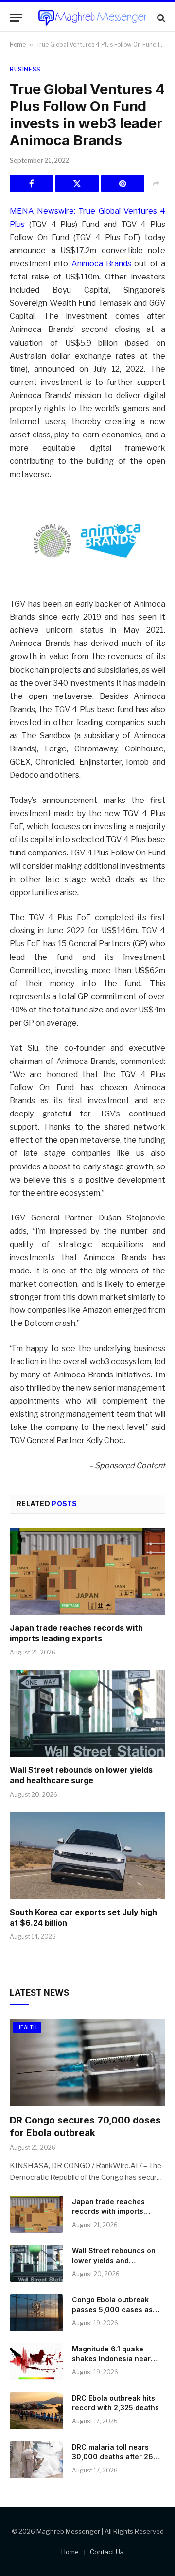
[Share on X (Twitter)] (77, 184)
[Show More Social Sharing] (156, 184)
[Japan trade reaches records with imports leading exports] (87, 1571)
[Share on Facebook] (31, 184)
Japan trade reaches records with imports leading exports (76, 1633)
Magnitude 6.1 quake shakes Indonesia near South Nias (111, 2358)
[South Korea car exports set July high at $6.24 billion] (87, 1856)
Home (18, 44)
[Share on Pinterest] (123, 184)
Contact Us (107, 2552)
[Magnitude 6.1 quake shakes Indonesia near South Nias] (36, 2362)
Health (27, 2027)
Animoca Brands (101, 264)
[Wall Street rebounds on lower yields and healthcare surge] (87, 1713)
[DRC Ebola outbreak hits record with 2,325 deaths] (36, 2411)
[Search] (160, 18)
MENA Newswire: (43, 211)
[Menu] (16, 18)
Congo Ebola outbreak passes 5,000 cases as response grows (112, 2309)
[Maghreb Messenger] (92, 18)
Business (25, 69)
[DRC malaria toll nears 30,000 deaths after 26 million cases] (36, 2460)
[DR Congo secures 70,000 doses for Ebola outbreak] (87, 2063)
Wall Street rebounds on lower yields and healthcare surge (81, 1775)
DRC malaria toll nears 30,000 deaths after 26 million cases (113, 2457)
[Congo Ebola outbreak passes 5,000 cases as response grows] (36, 2313)
